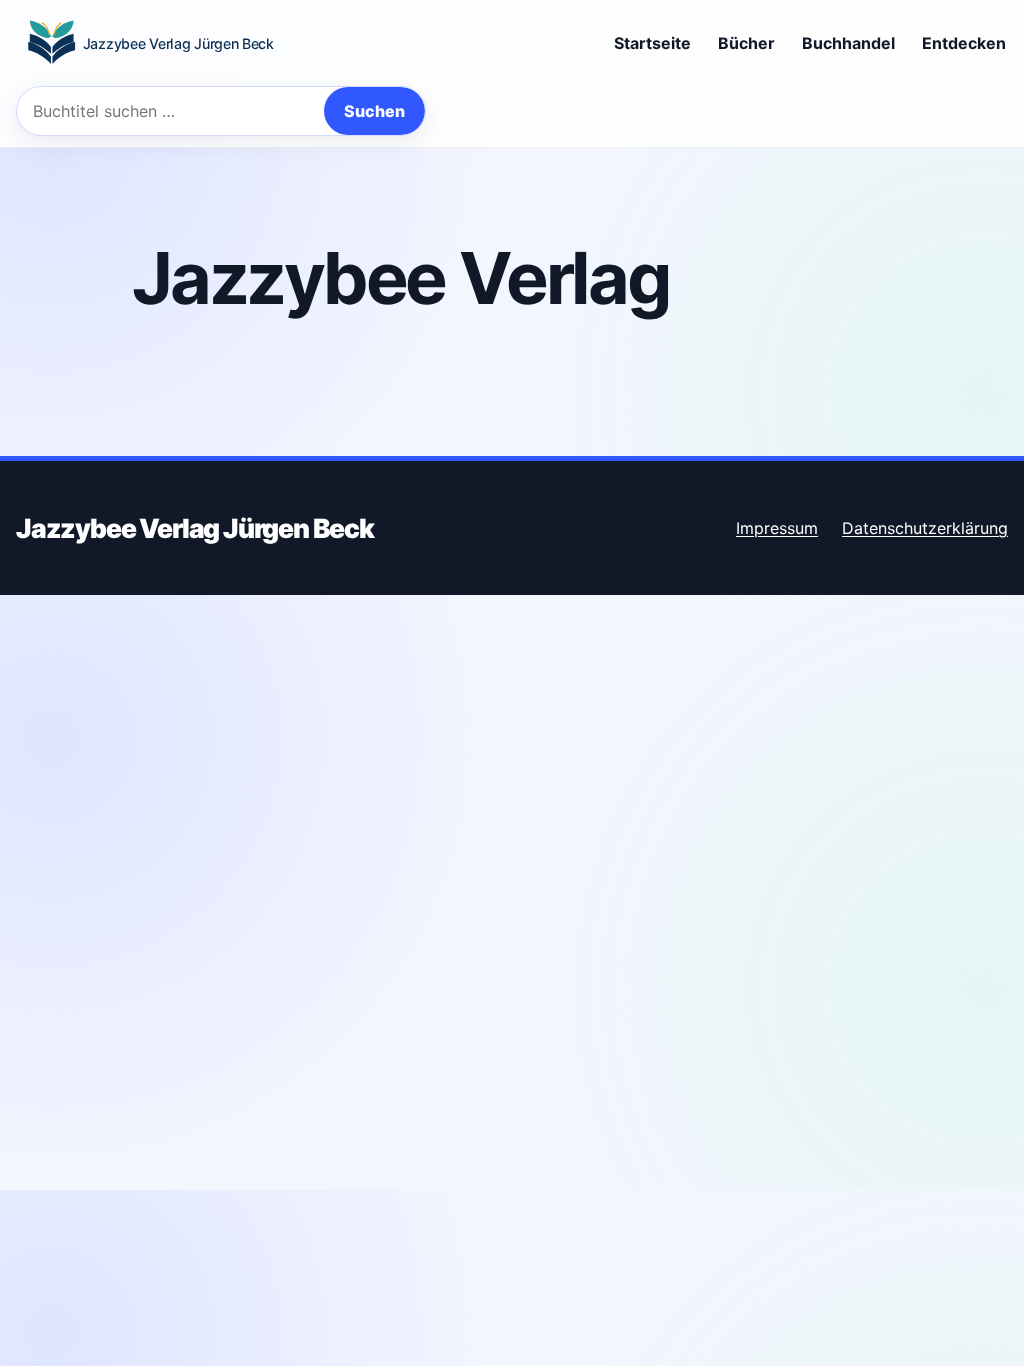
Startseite (652, 43)
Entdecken (964, 43)
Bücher (746, 43)
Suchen (374, 111)
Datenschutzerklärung (925, 528)
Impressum (777, 528)
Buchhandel (848, 43)
